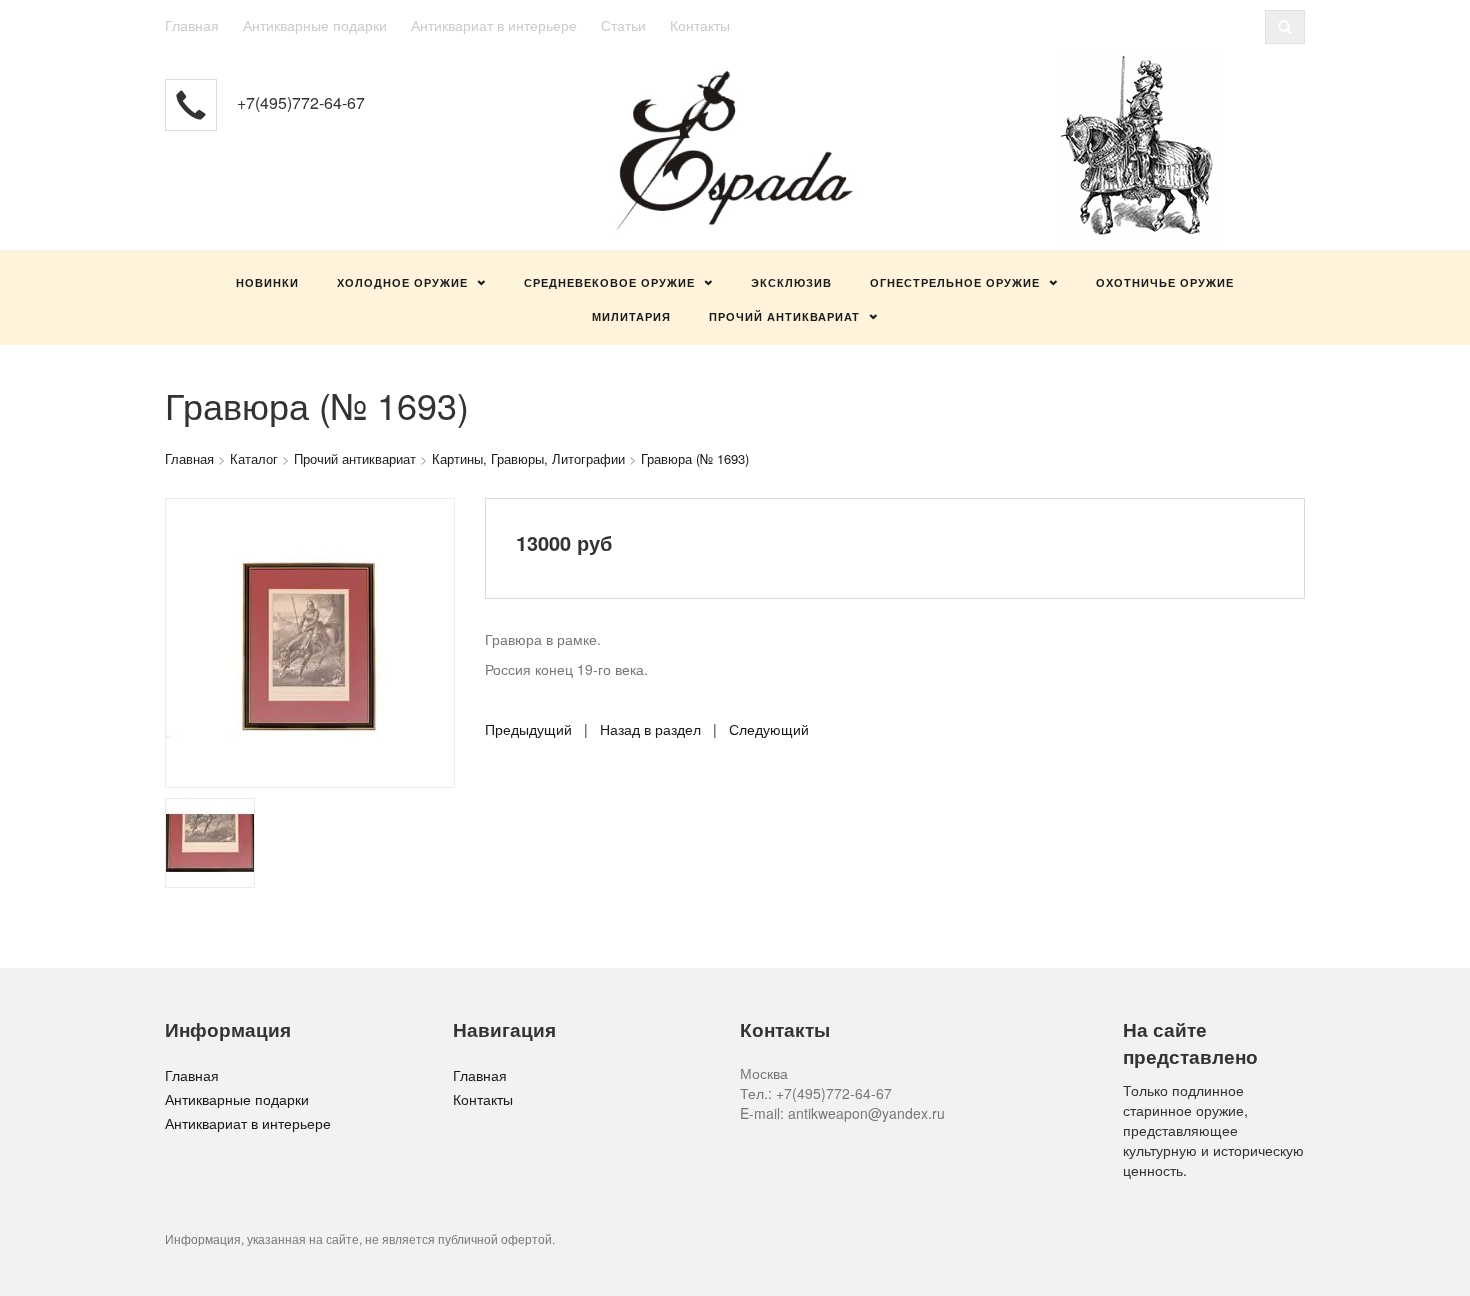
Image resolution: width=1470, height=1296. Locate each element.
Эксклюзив (791, 282)
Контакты (700, 25)
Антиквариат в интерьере (494, 25)
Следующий (769, 729)
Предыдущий (528, 729)
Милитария (631, 316)
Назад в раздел (650, 729)
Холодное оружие (402, 282)
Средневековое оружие (609, 282)
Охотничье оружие (1165, 282)
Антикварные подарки (315, 25)
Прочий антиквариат (784, 316)
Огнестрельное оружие (955, 282)
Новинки (267, 282)
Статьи (623, 25)
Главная (192, 25)
